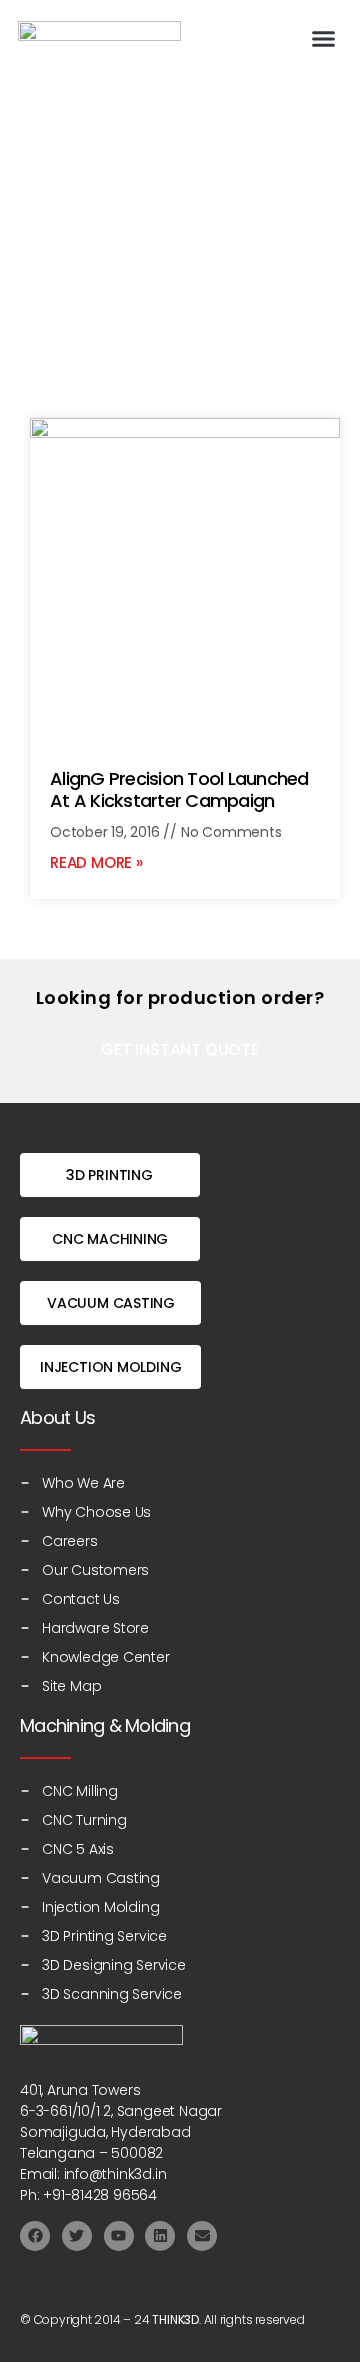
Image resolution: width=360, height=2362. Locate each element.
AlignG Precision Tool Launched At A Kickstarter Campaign (179, 790)
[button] (324, 39)
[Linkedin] (160, 2236)
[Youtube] (119, 2236)
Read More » (96, 862)
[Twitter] (77, 2236)
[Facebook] (35, 2236)
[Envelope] (202, 2236)
